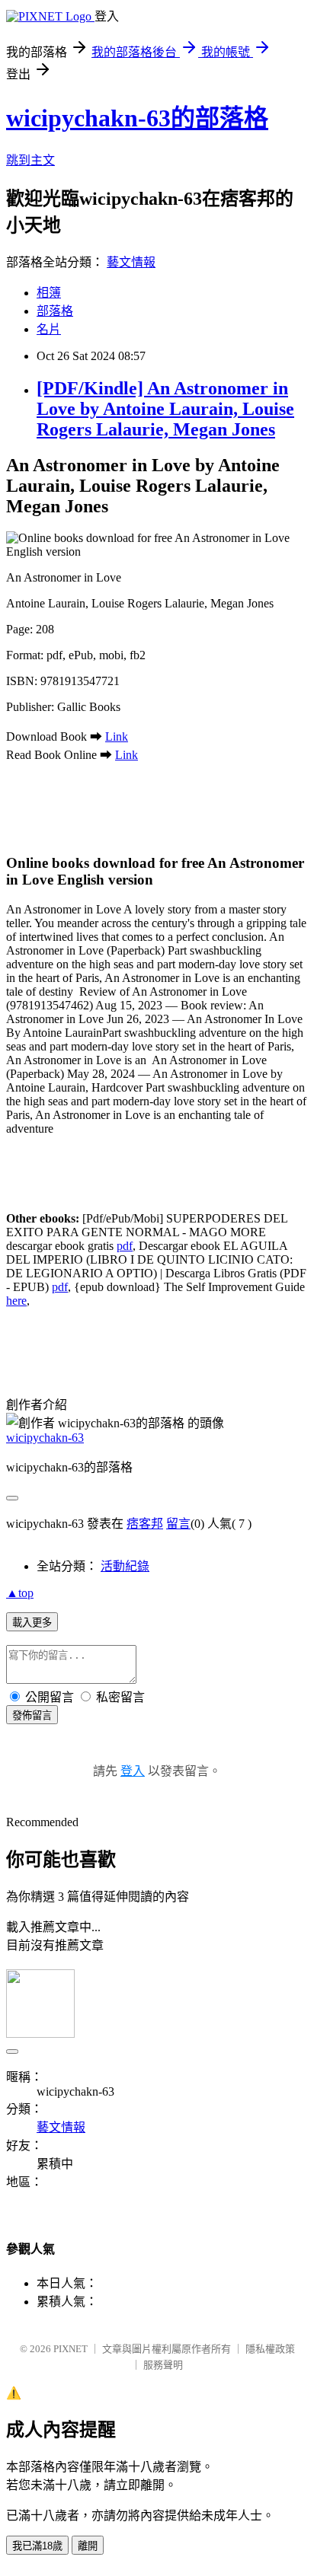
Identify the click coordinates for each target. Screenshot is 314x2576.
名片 (49, 329)
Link (117, 736)
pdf (125, 1246)
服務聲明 (163, 2365)
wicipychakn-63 (45, 1438)
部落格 (55, 311)
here (16, 1301)
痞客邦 (145, 1524)
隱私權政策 (270, 2349)
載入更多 (32, 1623)
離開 (88, 2546)
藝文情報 (131, 262)
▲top (20, 1593)
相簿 (49, 293)
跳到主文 (30, 160)
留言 (178, 1524)
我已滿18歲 (37, 2546)
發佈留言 (32, 1715)
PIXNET (70, 2349)
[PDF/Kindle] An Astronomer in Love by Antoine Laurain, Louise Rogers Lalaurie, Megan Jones (165, 409)
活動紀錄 (125, 1566)
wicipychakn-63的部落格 (137, 118)
